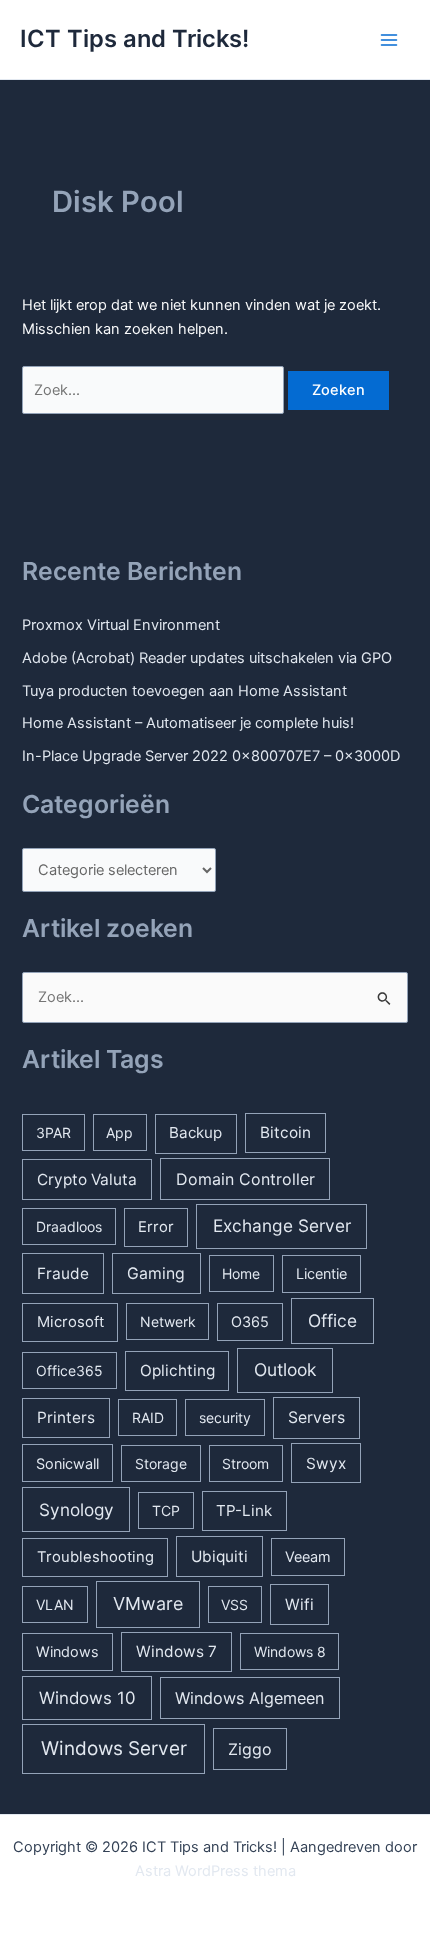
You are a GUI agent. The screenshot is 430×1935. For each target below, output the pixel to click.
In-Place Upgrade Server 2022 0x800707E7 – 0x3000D (211, 756)
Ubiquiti (219, 1556)
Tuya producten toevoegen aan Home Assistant (184, 691)
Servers (316, 1417)
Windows (67, 1651)
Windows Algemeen (249, 1698)
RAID (148, 1417)
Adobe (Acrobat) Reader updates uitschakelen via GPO (207, 658)
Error (156, 1227)
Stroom (245, 1463)
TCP (166, 1510)
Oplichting (177, 1370)
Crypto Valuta (87, 1179)
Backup (195, 1132)
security (225, 1417)
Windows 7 (176, 1651)
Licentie (321, 1273)
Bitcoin (285, 1132)
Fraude (63, 1273)
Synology (76, 1509)
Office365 (69, 1370)
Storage (161, 1463)
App (119, 1132)
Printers (66, 1417)
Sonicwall (67, 1463)
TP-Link (244, 1510)
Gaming (156, 1273)
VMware (148, 1603)
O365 (250, 1321)
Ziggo (250, 1749)
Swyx (326, 1463)
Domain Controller (245, 1179)
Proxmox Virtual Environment (121, 625)
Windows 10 (87, 1698)
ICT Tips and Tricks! (134, 38)
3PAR (53, 1132)
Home (241, 1273)
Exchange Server (282, 1225)
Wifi (299, 1604)
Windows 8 (290, 1651)
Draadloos (69, 1226)
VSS (234, 1604)
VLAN (55, 1604)
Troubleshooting (95, 1557)
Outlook (285, 1369)
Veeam (308, 1556)
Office (332, 1320)
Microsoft (70, 1322)
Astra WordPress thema (215, 1871)
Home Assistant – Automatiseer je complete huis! (188, 723)
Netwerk (168, 1321)
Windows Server (114, 1748)
